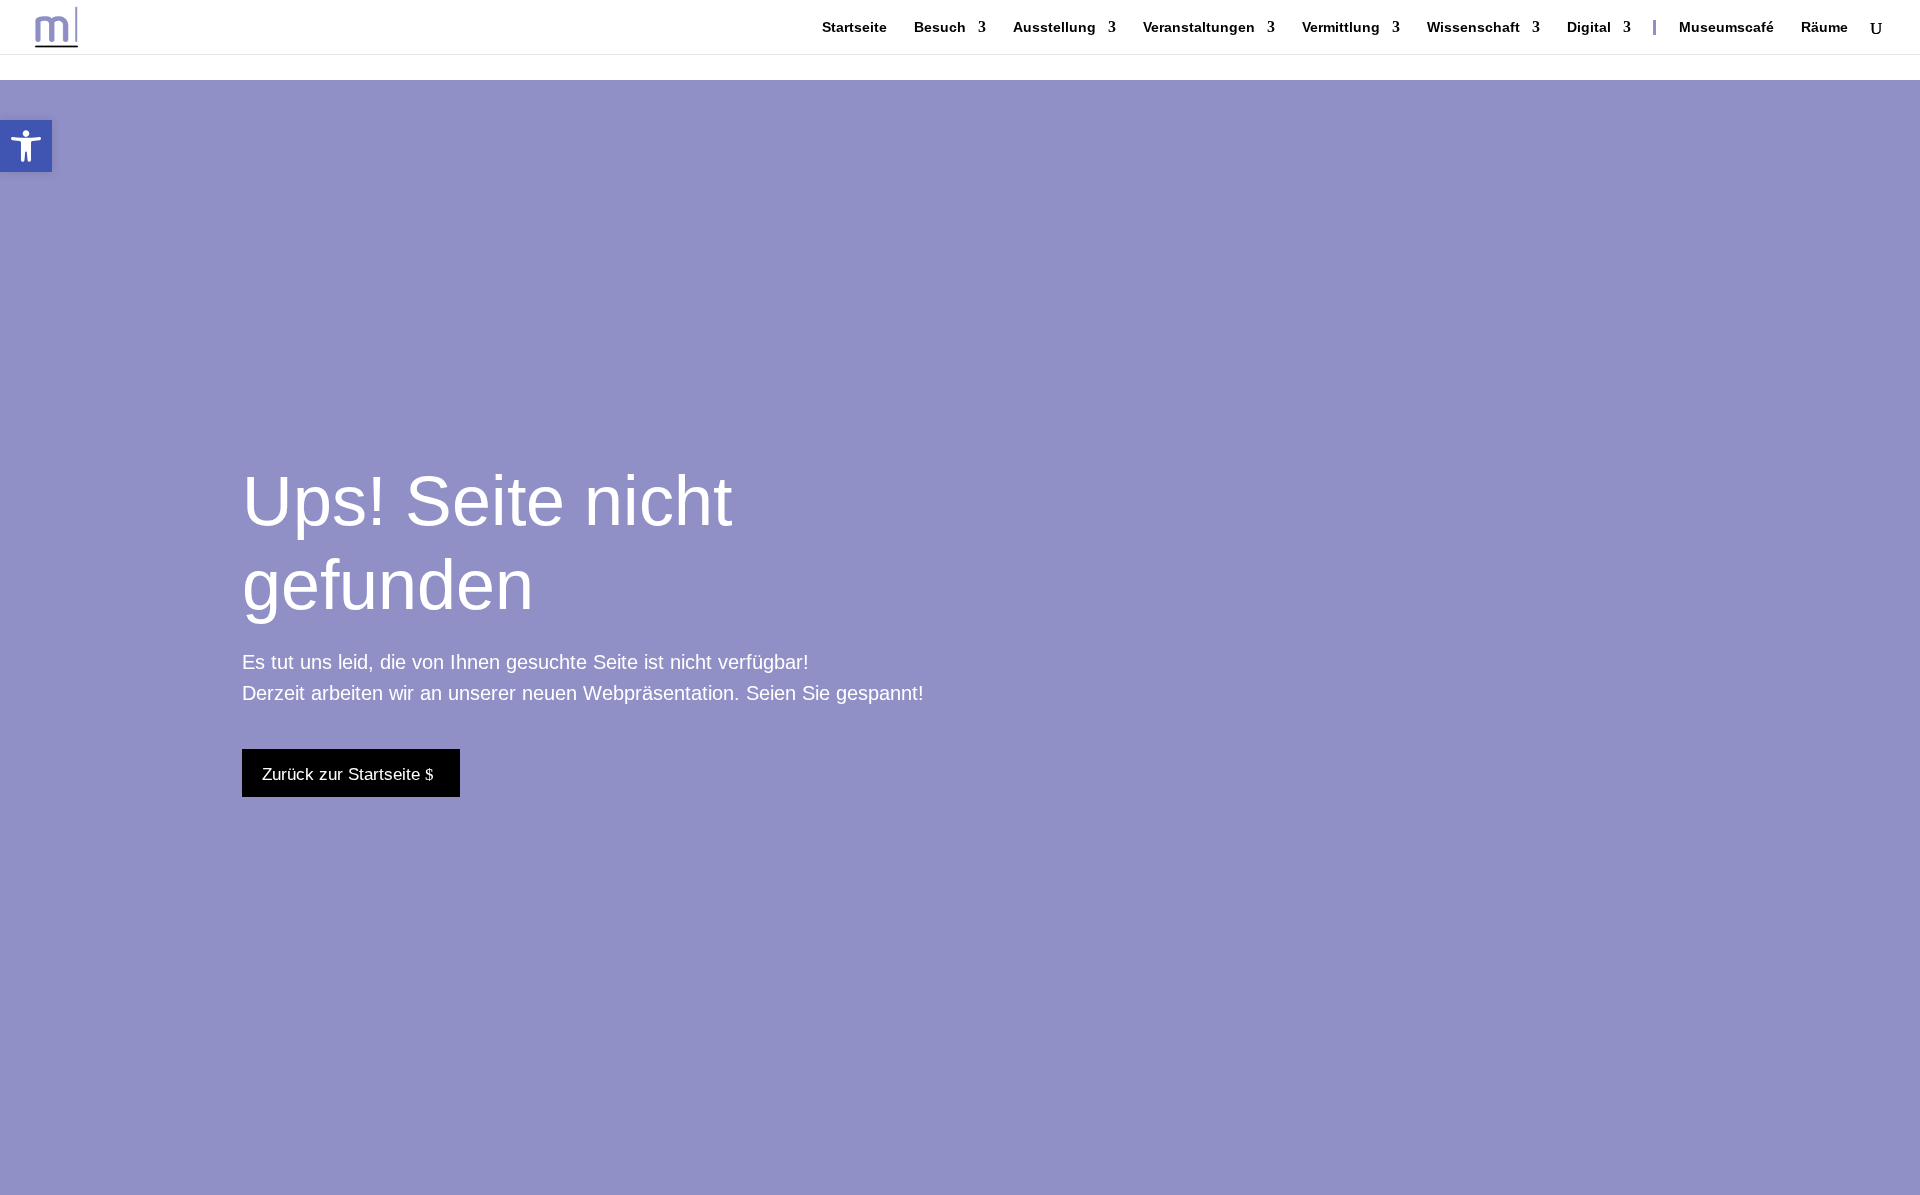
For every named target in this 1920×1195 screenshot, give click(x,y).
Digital (1589, 27)
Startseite (854, 27)
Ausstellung (1054, 27)
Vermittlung (1341, 27)
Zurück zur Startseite (341, 774)
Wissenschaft (1473, 27)
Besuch (940, 27)
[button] (26, 146)
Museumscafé (1726, 27)
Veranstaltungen (1199, 27)
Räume (1824, 27)
